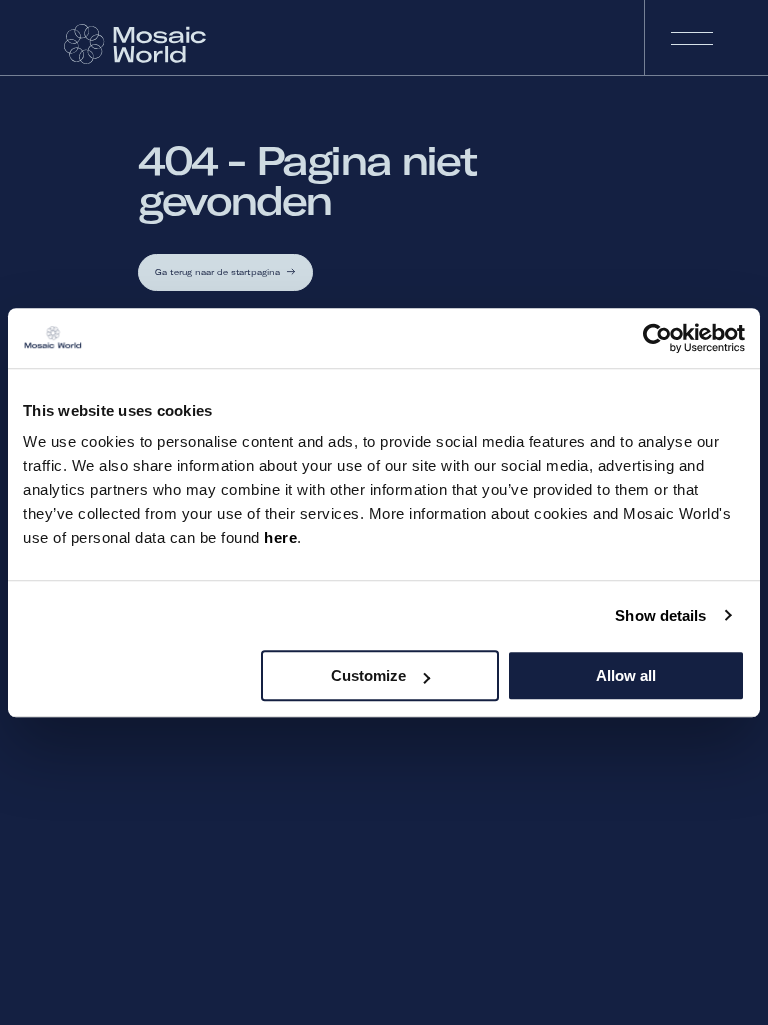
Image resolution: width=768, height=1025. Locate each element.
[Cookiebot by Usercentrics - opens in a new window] (657, 338)
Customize (368, 675)
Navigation (691, 37)
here (280, 537)
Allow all (626, 675)
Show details (660, 615)
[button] (225, 272)
